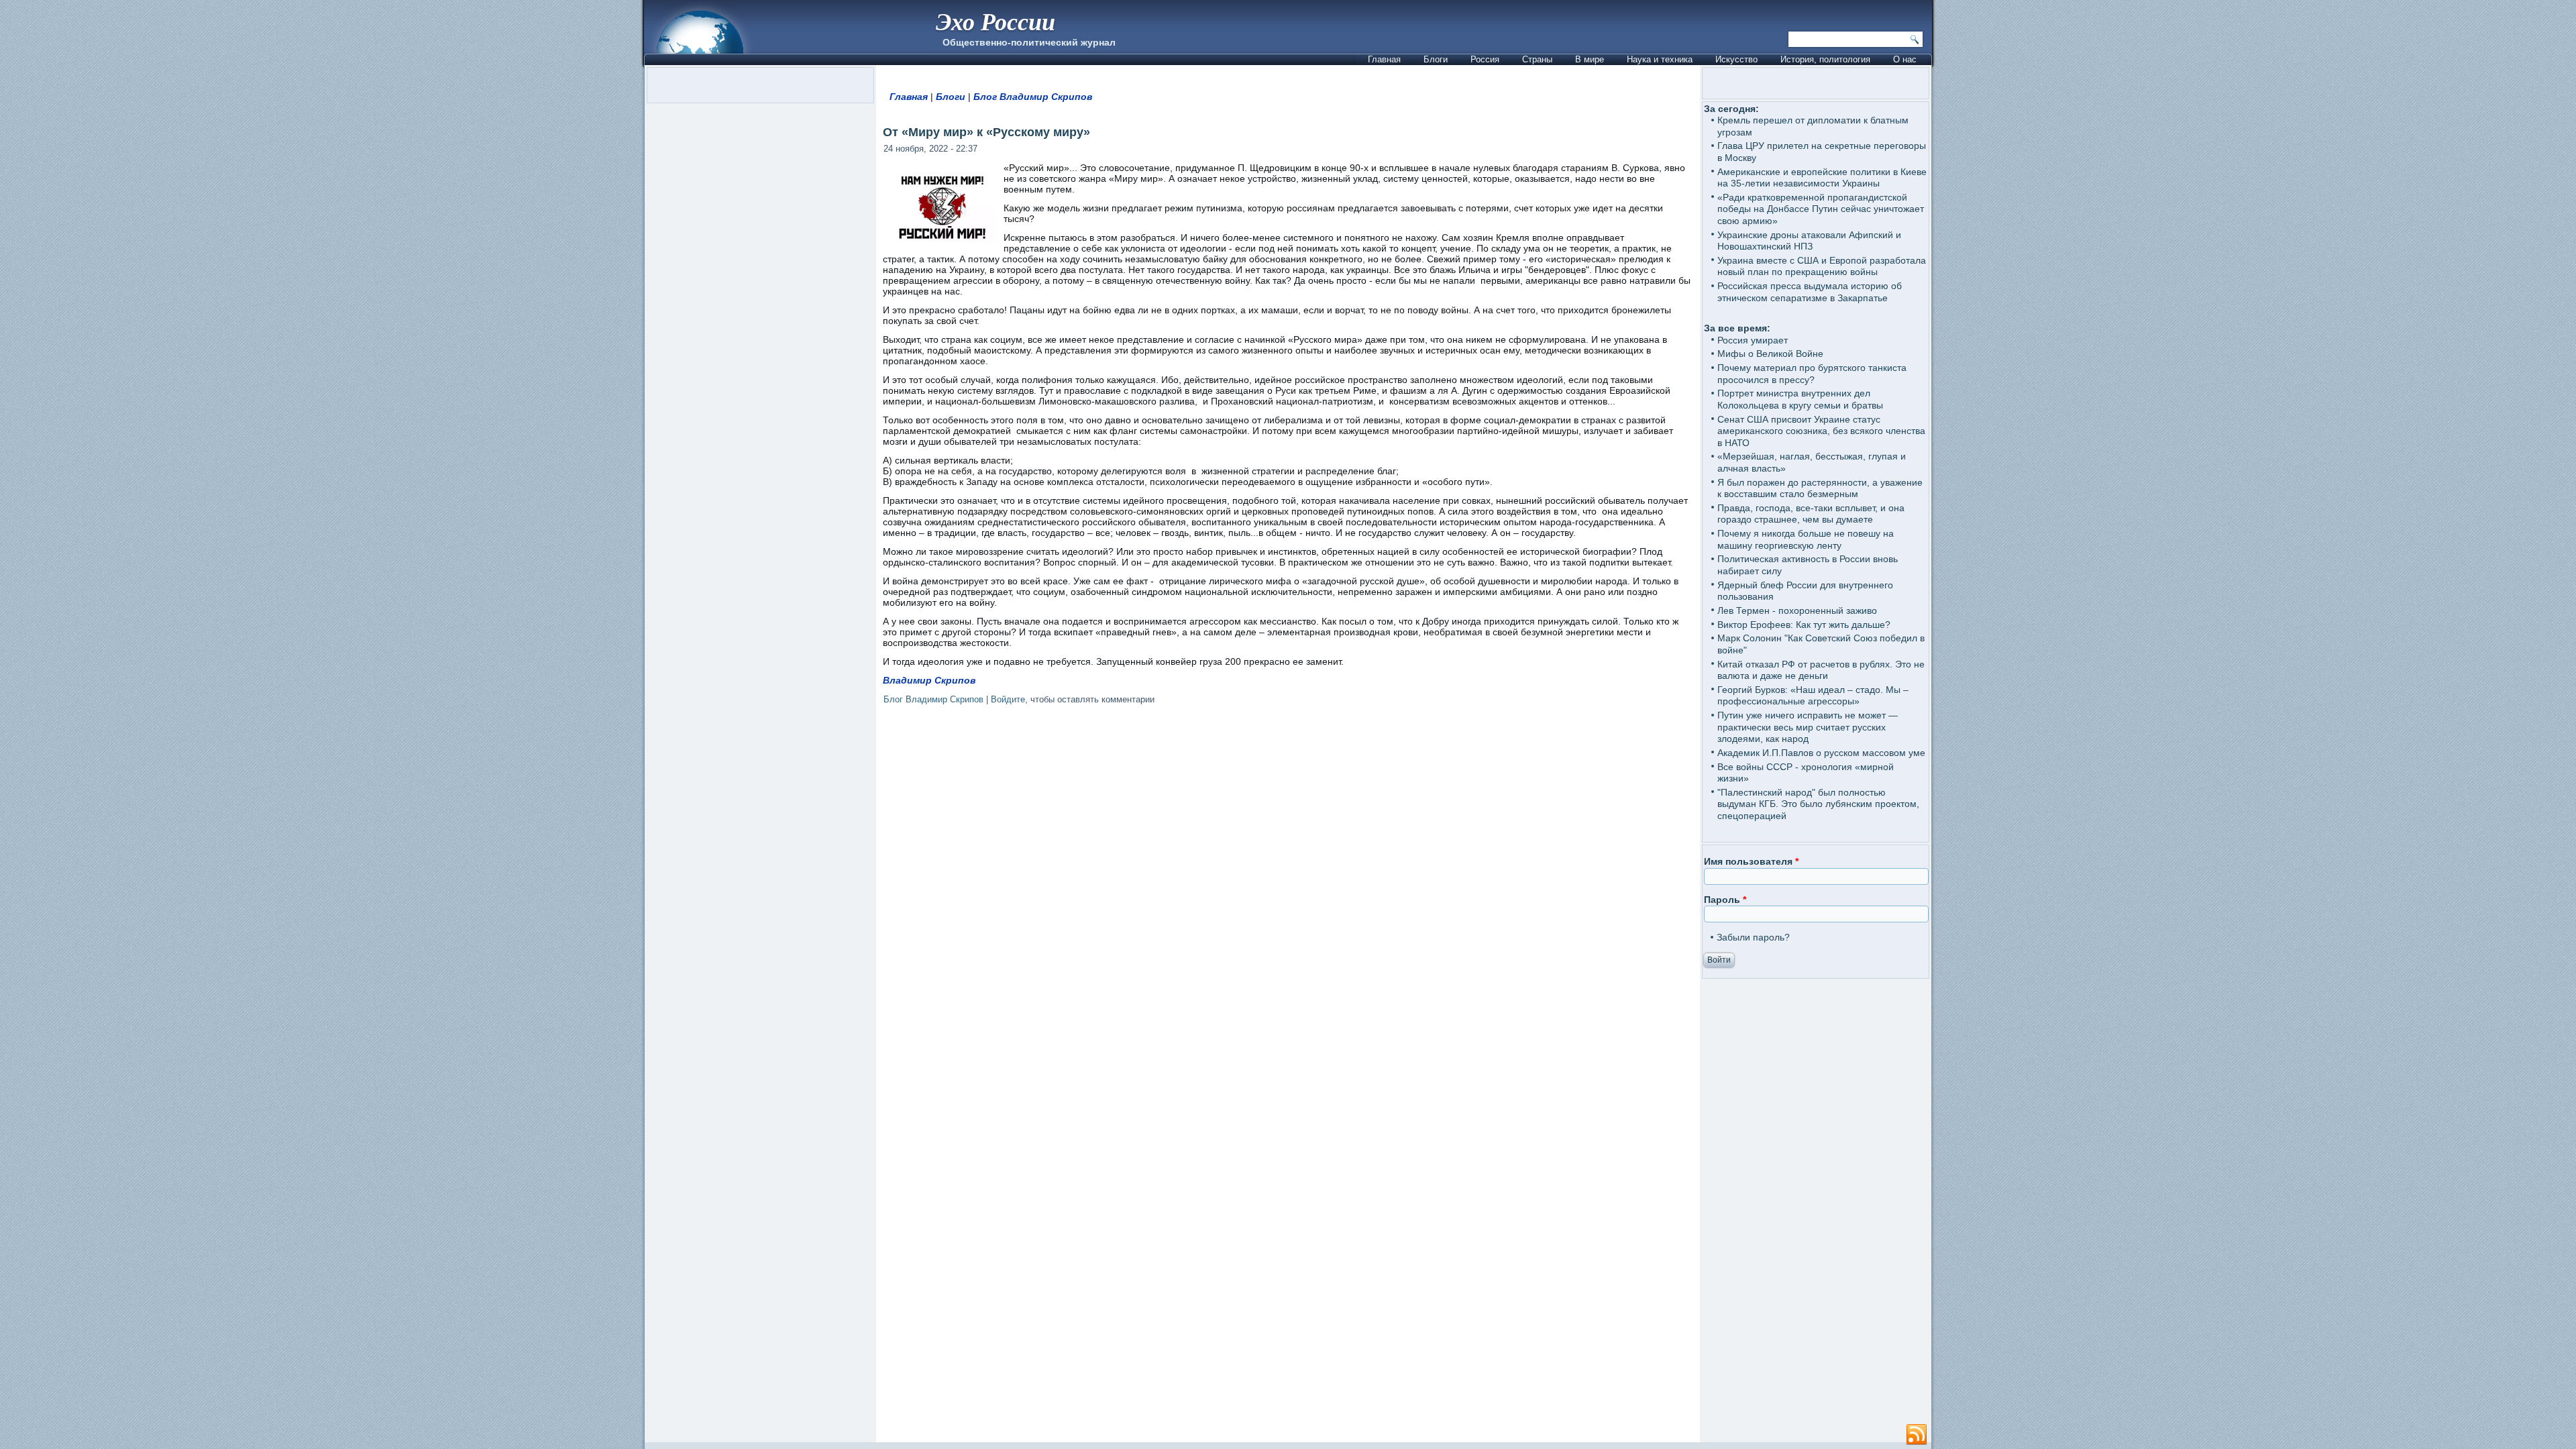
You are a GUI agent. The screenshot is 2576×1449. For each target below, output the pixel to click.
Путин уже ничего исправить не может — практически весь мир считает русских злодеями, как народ (1808, 727)
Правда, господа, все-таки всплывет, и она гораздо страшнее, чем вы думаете (1811, 514)
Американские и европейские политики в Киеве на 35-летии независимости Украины (1822, 178)
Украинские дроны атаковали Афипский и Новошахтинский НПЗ (1809, 241)
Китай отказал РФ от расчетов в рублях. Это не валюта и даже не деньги (1821, 670)
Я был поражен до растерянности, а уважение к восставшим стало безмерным (1820, 488)
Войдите (1008, 699)
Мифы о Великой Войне (1770, 354)
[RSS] (1917, 1435)
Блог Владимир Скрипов (1033, 97)
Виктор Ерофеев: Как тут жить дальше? (1804, 625)
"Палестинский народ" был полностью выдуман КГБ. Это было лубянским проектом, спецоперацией (1818, 804)
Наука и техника (1660, 59)
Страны (1537, 59)
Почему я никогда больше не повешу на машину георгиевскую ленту (1806, 539)
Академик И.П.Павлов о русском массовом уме (1821, 753)
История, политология (1825, 59)
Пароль (1725, 900)
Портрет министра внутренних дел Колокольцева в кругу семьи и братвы (1800, 399)
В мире (1590, 59)
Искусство (1736, 59)
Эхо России (996, 21)
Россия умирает (1753, 340)
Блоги (1436, 59)
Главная (1384, 59)
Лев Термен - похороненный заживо (1797, 610)
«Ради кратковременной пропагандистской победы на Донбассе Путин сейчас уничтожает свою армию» (1821, 209)
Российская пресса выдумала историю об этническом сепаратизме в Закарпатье (1810, 292)
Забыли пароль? (1753, 937)
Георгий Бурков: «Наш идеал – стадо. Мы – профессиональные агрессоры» (1813, 696)
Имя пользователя (1751, 861)
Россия (1485, 59)
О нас (1905, 59)
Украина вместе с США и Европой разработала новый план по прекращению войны (1822, 266)
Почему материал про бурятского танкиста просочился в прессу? (1812, 374)
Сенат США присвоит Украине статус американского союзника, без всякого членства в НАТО (1821, 431)
